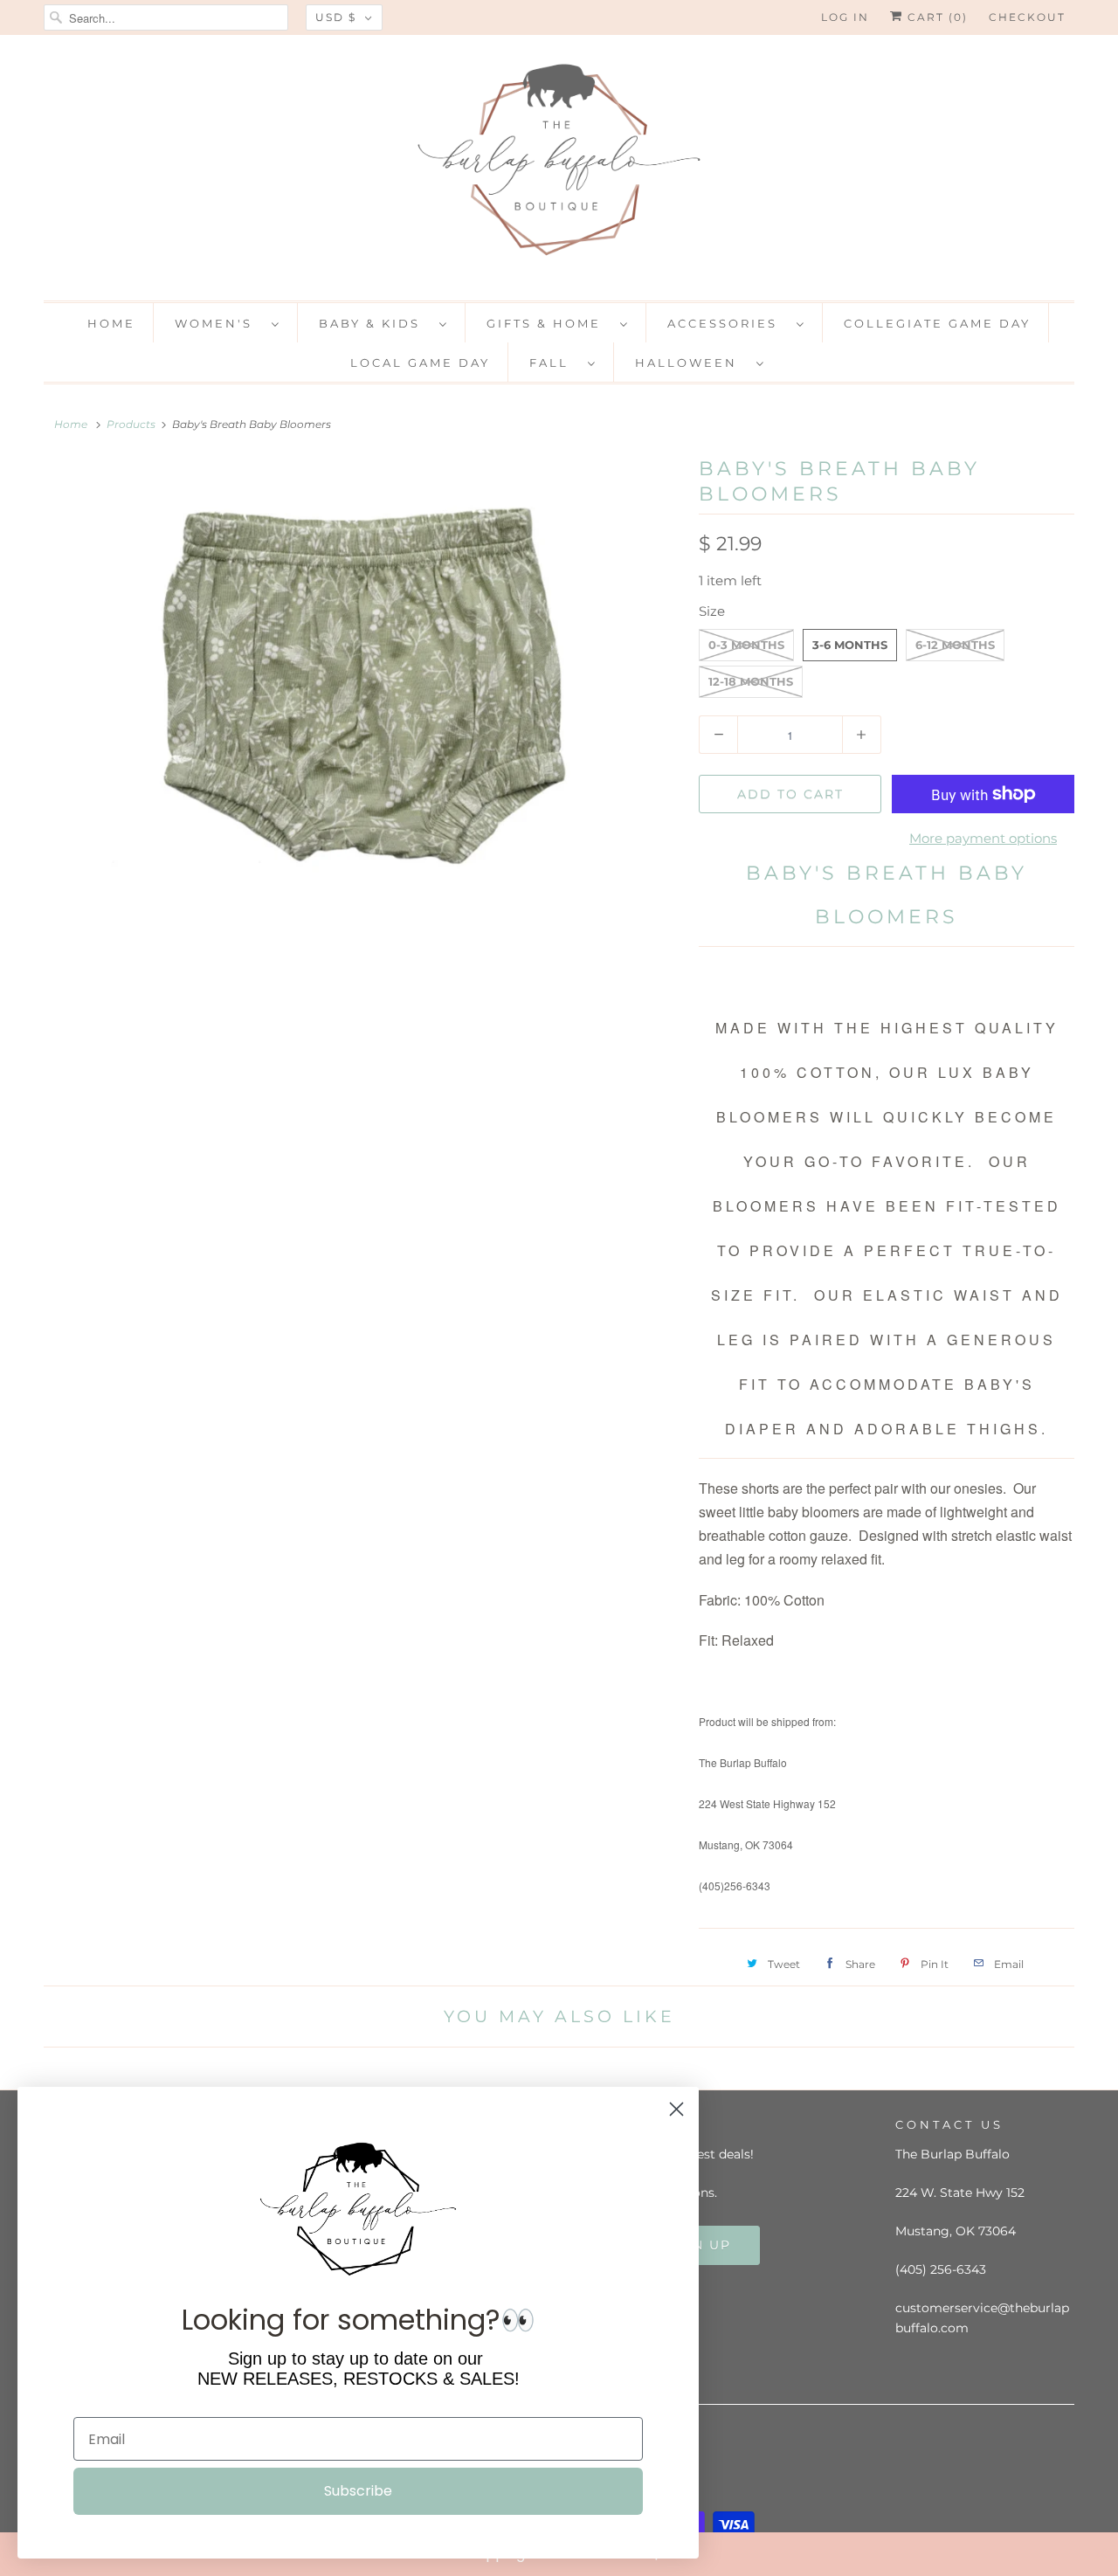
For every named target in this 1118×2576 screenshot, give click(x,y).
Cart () (935, 17)
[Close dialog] (1101, 2553)
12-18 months (751, 681)
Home (111, 323)
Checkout (1027, 17)
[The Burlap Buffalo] (559, 166)
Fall (554, 363)
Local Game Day (420, 363)
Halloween (691, 363)
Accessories (728, 323)
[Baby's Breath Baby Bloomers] (362, 691)
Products (131, 424)
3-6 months (850, 645)
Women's (219, 323)
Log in (845, 17)
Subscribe (358, 2491)
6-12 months (955, 645)
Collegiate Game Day (937, 323)
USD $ (336, 17)
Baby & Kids (375, 323)
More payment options (983, 838)
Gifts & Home (549, 323)
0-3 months (746, 645)
